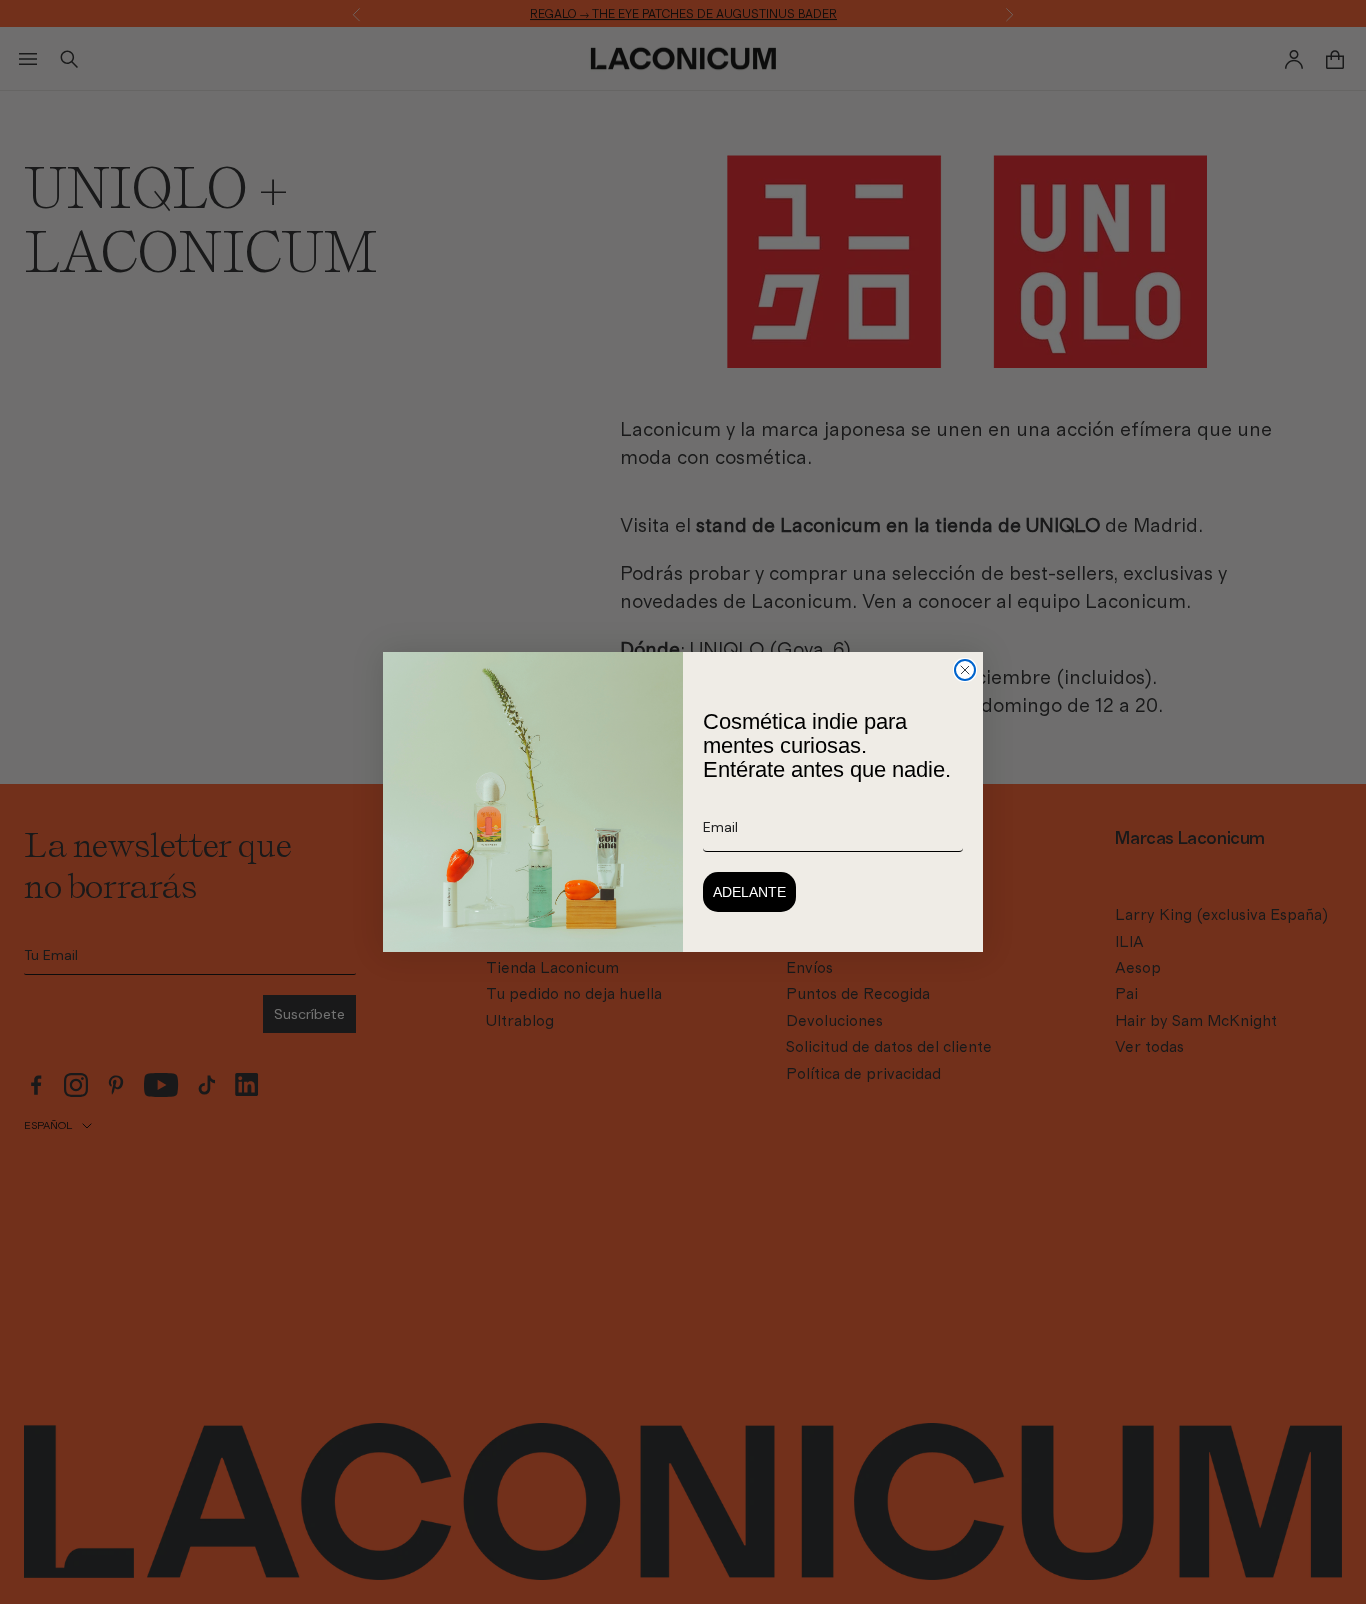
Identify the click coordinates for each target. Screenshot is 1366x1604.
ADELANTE (749, 892)
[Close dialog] (965, 670)
